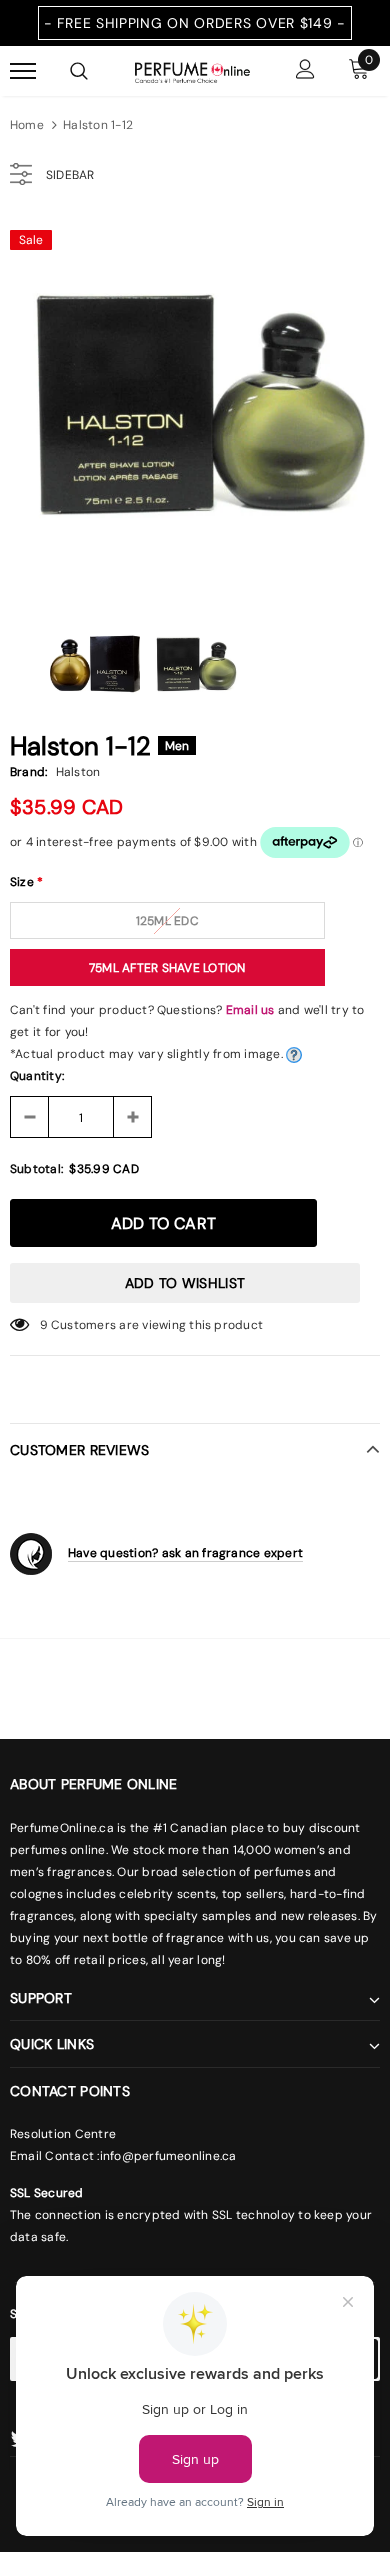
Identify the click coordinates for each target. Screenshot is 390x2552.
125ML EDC (167, 921)
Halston (78, 772)
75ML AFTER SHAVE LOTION (167, 968)
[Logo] (192, 71)
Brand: (28, 772)
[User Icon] (305, 71)
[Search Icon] (79, 71)
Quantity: (37, 1076)
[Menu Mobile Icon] (23, 71)
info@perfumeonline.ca (168, 2156)
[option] (195, 404)
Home (27, 125)
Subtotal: (36, 1169)
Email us (250, 1010)
